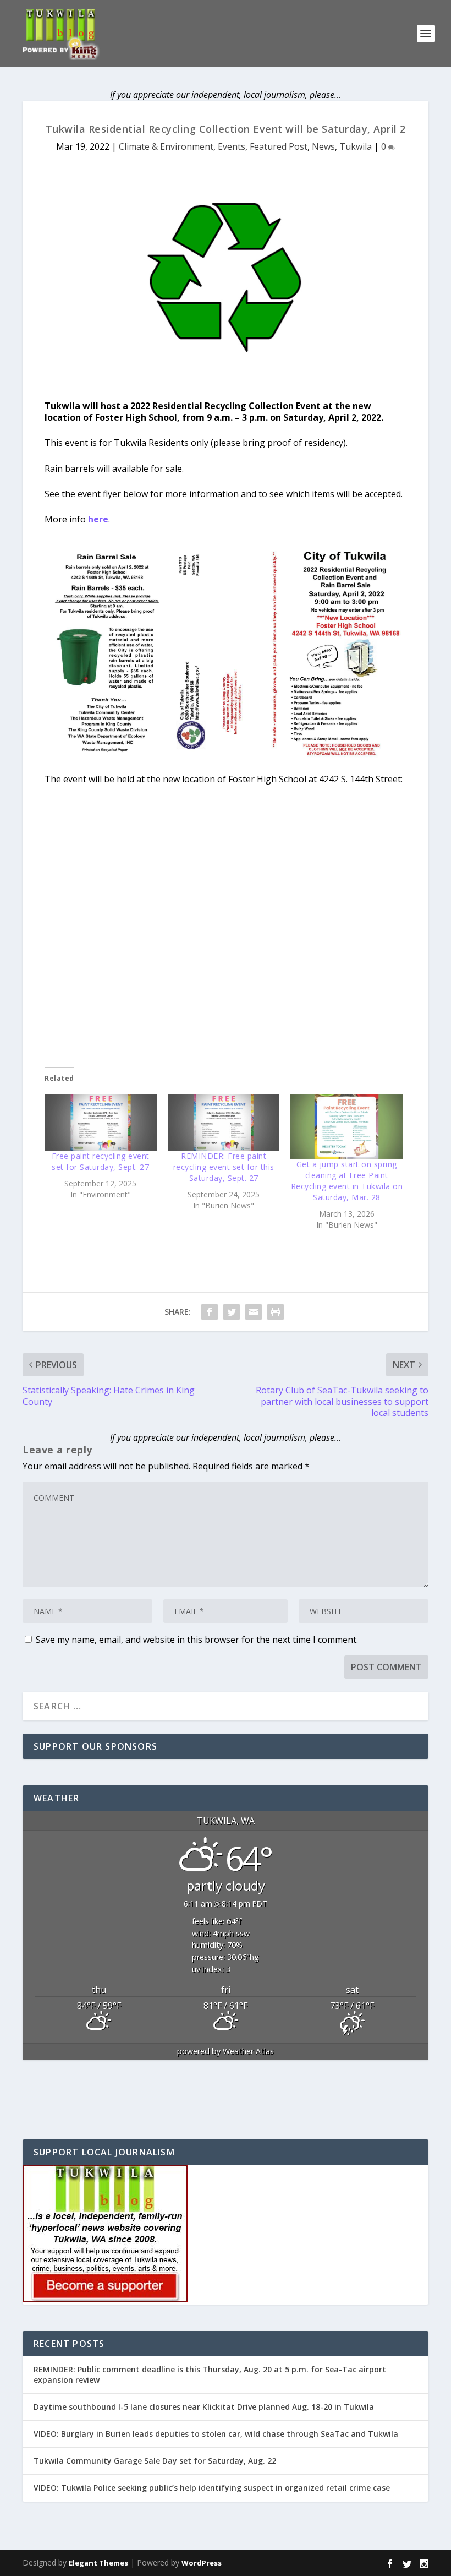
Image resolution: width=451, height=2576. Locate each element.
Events (232, 146)
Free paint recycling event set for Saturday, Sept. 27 (101, 1161)
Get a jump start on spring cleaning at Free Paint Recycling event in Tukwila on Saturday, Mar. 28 (347, 1181)
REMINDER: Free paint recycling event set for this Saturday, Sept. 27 (224, 1167)
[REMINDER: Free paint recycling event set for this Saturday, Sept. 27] (224, 1123)
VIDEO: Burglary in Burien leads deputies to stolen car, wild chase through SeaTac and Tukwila (216, 2434)
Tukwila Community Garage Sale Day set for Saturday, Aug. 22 (155, 2461)
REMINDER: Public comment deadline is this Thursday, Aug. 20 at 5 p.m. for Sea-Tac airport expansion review (210, 2374)
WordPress (202, 2563)
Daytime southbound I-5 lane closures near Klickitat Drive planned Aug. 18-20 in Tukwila (204, 2407)
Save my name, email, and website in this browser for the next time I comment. (197, 1640)
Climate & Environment (166, 146)
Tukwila (356, 146)
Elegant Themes (98, 2563)
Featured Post (279, 146)
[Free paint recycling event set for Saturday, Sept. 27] (101, 1123)
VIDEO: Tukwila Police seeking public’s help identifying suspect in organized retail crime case (212, 2488)
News (323, 146)
